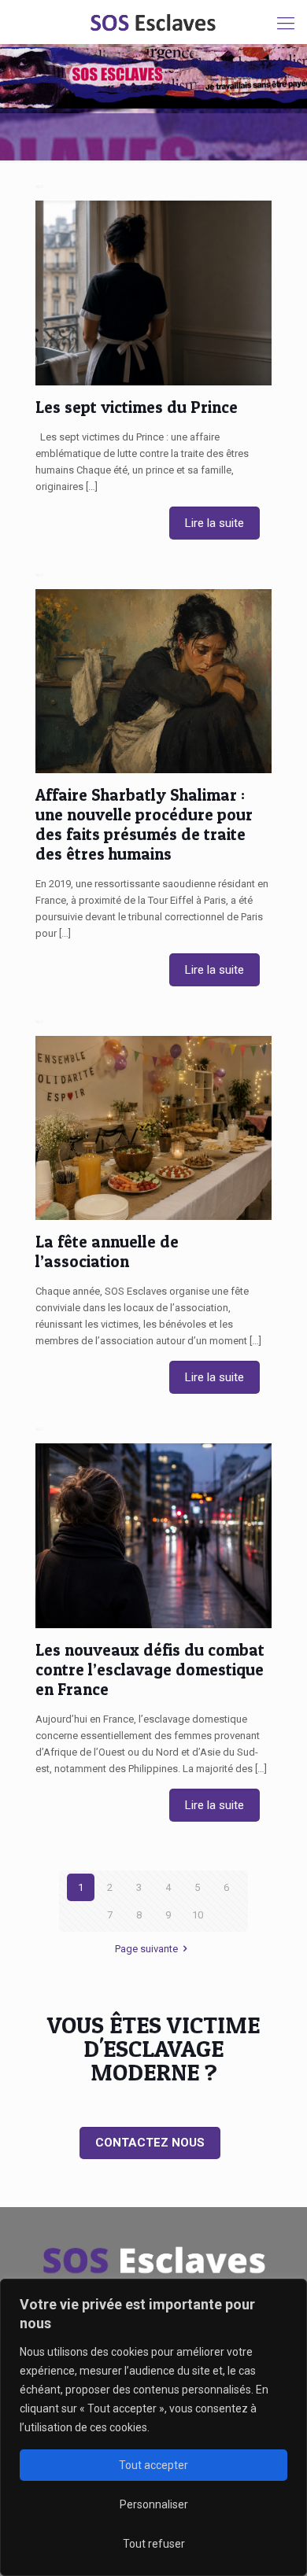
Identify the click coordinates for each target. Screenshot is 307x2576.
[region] (153, 2427)
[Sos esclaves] (153, 22)
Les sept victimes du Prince (137, 407)
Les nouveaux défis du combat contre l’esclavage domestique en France (150, 1669)
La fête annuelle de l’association (107, 1251)
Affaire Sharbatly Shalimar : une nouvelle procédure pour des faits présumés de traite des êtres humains (144, 824)
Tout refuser (154, 2544)
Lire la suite (215, 523)
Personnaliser (154, 2504)
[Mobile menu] (286, 24)
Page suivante (146, 1949)
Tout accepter (153, 2465)
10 (198, 1915)
